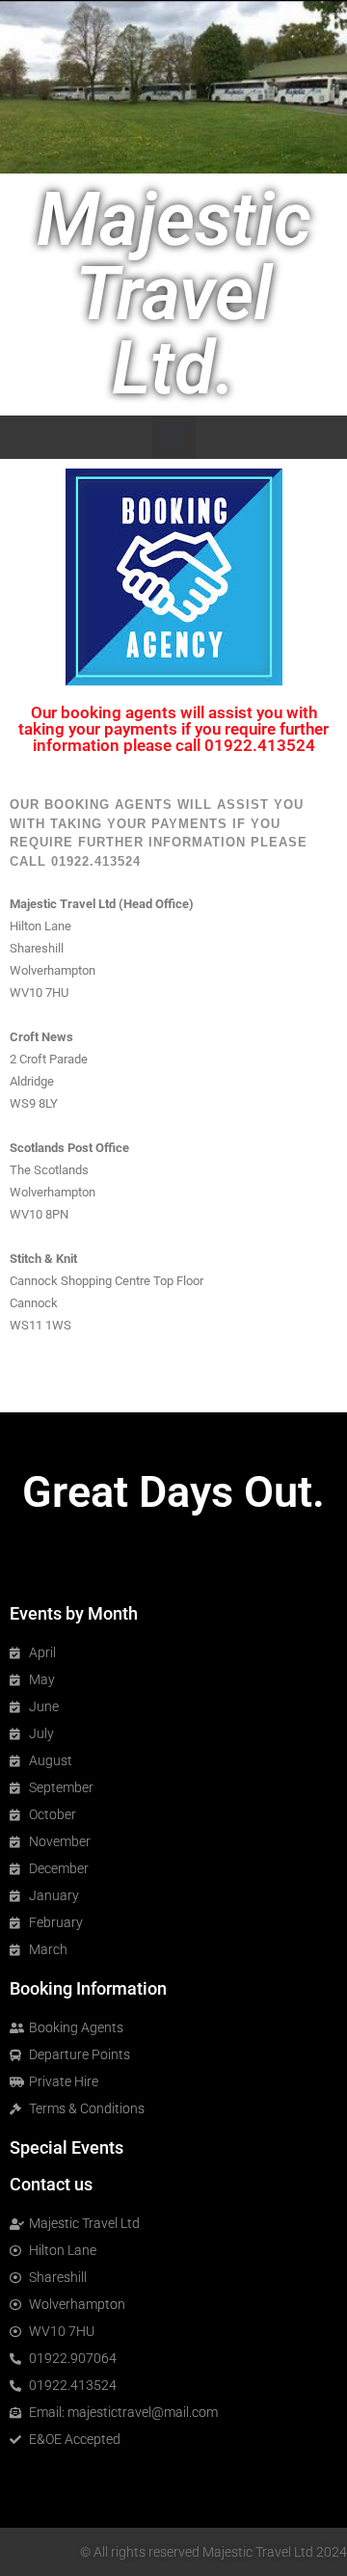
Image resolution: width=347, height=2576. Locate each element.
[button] (174, 437)
